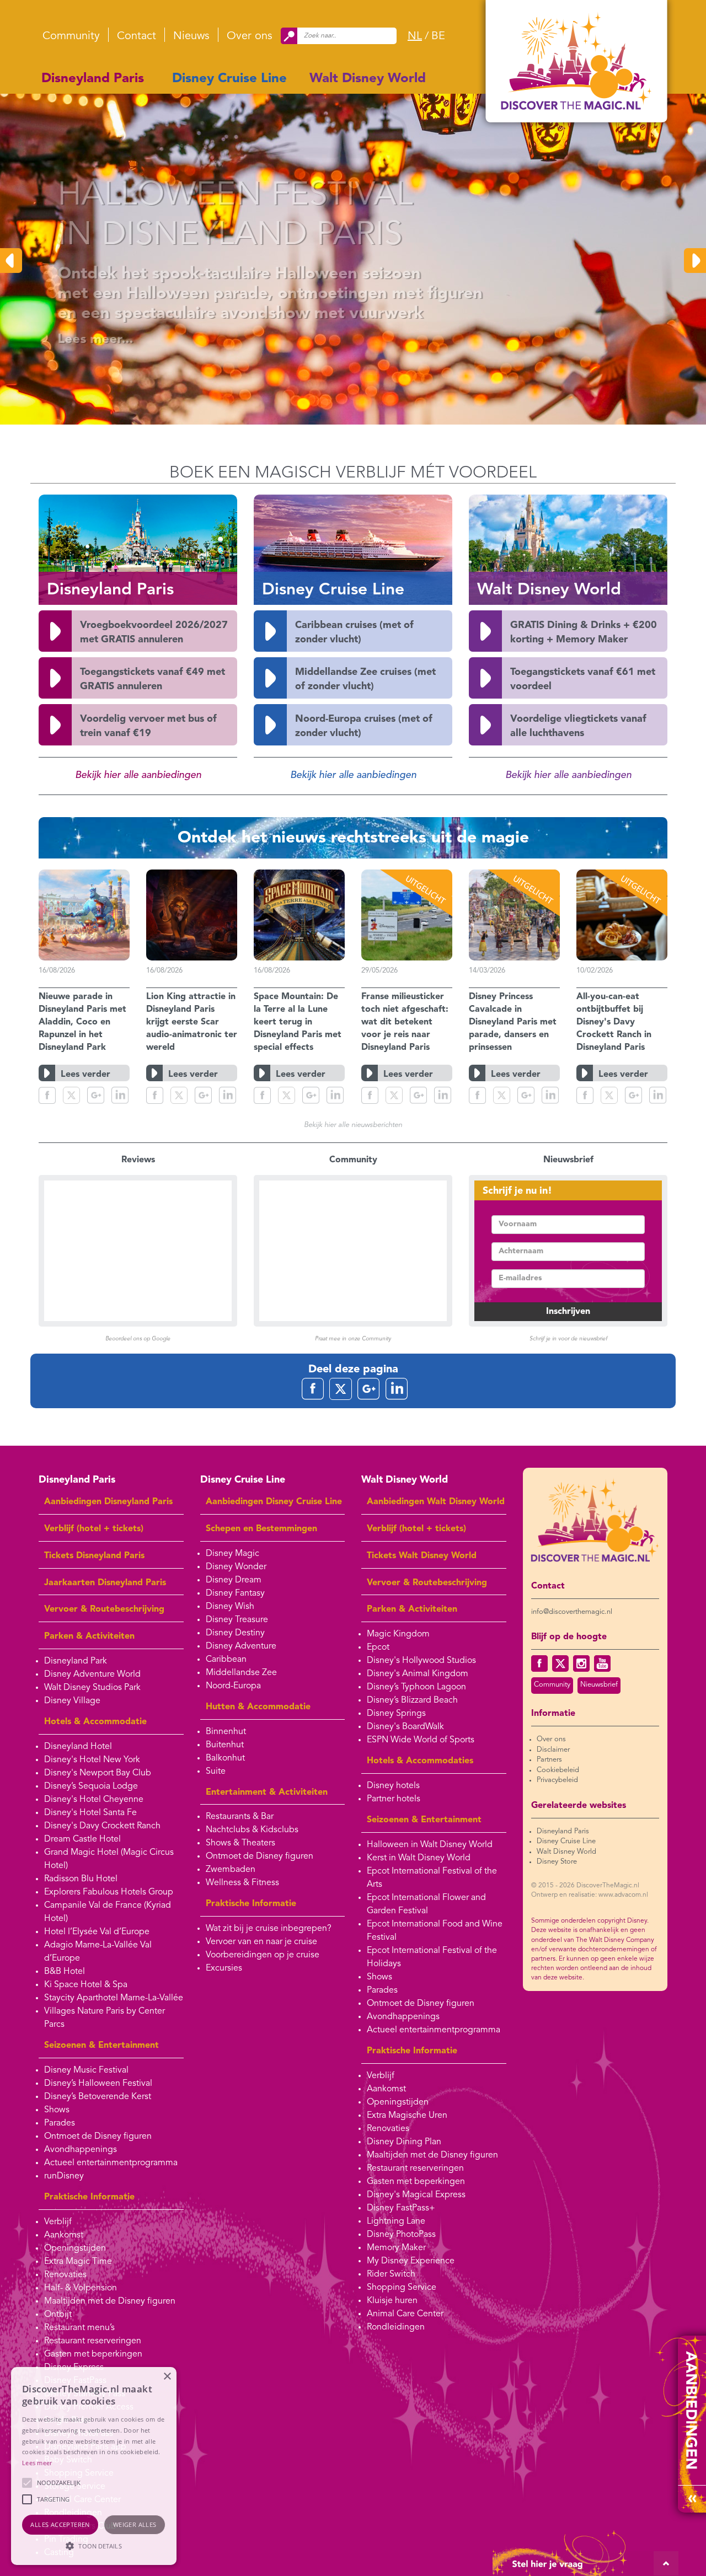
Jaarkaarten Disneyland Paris (105, 1583)
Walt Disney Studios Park (92, 1688)
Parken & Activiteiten (89, 1636)
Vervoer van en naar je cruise (261, 1942)
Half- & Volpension (81, 2288)
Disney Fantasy (235, 1593)
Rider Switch (391, 2274)
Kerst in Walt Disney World (419, 1858)
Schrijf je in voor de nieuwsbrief (568, 1339)
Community (71, 36)
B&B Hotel (65, 1972)
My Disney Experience (411, 2261)
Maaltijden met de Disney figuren (110, 2301)
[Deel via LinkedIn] (120, 1095)
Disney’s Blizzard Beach (412, 1700)
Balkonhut (225, 1758)
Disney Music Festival (86, 2070)
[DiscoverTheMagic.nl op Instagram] (581, 1663)
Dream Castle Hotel (82, 1839)
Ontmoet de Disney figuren (98, 2137)
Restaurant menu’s (79, 2328)
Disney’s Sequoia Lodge (91, 1786)
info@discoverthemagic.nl (572, 1612)
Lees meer (37, 2463)
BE (438, 36)
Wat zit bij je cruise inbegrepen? (269, 1929)
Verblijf (58, 2222)
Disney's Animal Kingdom (418, 1674)
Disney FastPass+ (401, 2208)
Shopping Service (402, 2288)
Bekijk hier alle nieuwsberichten (353, 1125)
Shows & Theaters (240, 1843)
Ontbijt (58, 2315)
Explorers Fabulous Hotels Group (109, 1892)
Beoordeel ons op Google (138, 1339)
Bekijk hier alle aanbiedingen (138, 775)
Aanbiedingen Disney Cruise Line (274, 1502)
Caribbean (226, 1660)
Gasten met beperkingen (93, 2354)
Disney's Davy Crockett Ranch (102, 1826)
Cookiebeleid (558, 1770)
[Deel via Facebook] (47, 1095)
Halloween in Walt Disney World (430, 1845)
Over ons (250, 36)
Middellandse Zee (241, 1673)
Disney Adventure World (92, 1675)
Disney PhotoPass (401, 2235)
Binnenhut (226, 1732)
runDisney (64, 2176)
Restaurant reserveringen (93, 2341)
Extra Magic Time (78, 2262)
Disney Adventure (241, 1646)
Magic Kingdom (398, 1634)
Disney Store (557, 1862)
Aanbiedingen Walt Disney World (436, 1502)
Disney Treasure (237, 1620)
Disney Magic (232, 1554)
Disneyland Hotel (78, 1747)
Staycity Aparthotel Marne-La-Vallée (114, 1998)
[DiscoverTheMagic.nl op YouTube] (602, 1663)
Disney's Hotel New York (92, 1760)
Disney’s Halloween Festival (98, 2084)
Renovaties (65, 2275)
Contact (137, 36)
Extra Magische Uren (407, 2116)
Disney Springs (396, 1714)
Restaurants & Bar (240, 1817)
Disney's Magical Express (416, 2195)
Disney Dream (234, 1580)
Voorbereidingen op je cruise (263, 1955)
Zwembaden (231, 1870)
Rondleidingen (396, 2327)
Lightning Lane (396, 2221)
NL (415, 36)
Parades (60, 2123)
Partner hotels (394, 1799)
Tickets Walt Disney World (422, 1556)
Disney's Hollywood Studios (421, 1661)
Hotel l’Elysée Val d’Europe (97, 1932)
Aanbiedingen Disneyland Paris (108, 1502)
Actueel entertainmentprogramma (111, 2163)
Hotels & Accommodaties (420, 1761)
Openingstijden (75, 2248)
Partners (549, 1760)
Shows (57, 2110)
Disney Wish (230, 1607)
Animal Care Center (405, 2314)
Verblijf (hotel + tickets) (94, 1529)
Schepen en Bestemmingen (261, 1529)
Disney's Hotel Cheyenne (94, 1800)
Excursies (224, 1968)
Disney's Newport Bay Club (98, 1773)
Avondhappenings (81, 2150)
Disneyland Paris (93, 79)
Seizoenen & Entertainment (101, 2046)
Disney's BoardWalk (405, 1727)
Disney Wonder (236, 1567)
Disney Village (72, 1701)
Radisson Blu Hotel (81, 1879)
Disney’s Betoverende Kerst (98, 2097)
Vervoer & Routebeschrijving (104, 1609)
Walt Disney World (368, 79)
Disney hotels (393, 1786)
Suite (216, 1772)
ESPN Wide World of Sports (421, 1740)
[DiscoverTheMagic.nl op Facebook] (539, 1663)
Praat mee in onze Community (353, 1339)
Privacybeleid (557, 1780)
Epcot (378, 1647)
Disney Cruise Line (229, 79)
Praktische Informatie (89, 2197)
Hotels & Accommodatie (95, 1722)
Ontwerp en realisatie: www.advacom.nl (590, 1895)
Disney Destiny (235, 1633)
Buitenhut (225, 1745)
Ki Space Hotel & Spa (86, 1985)
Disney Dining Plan (404, 2142)
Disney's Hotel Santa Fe (90, 1813)
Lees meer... (68, 340)
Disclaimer (553, 1750)
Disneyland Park (76, 1661)
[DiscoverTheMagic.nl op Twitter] (560, 1663)
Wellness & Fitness (242, 1883)
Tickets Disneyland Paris (94, 1556)
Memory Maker (396, 2248)
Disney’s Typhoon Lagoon (416, 1687)
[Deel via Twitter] (71, 1095)
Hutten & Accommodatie (258, 1707)
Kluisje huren (392, 2301)
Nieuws (191, 36)
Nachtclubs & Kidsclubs (252, 1830)
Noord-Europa (233, 1686)
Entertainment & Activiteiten (267, 1793)
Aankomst (64, 2235)
